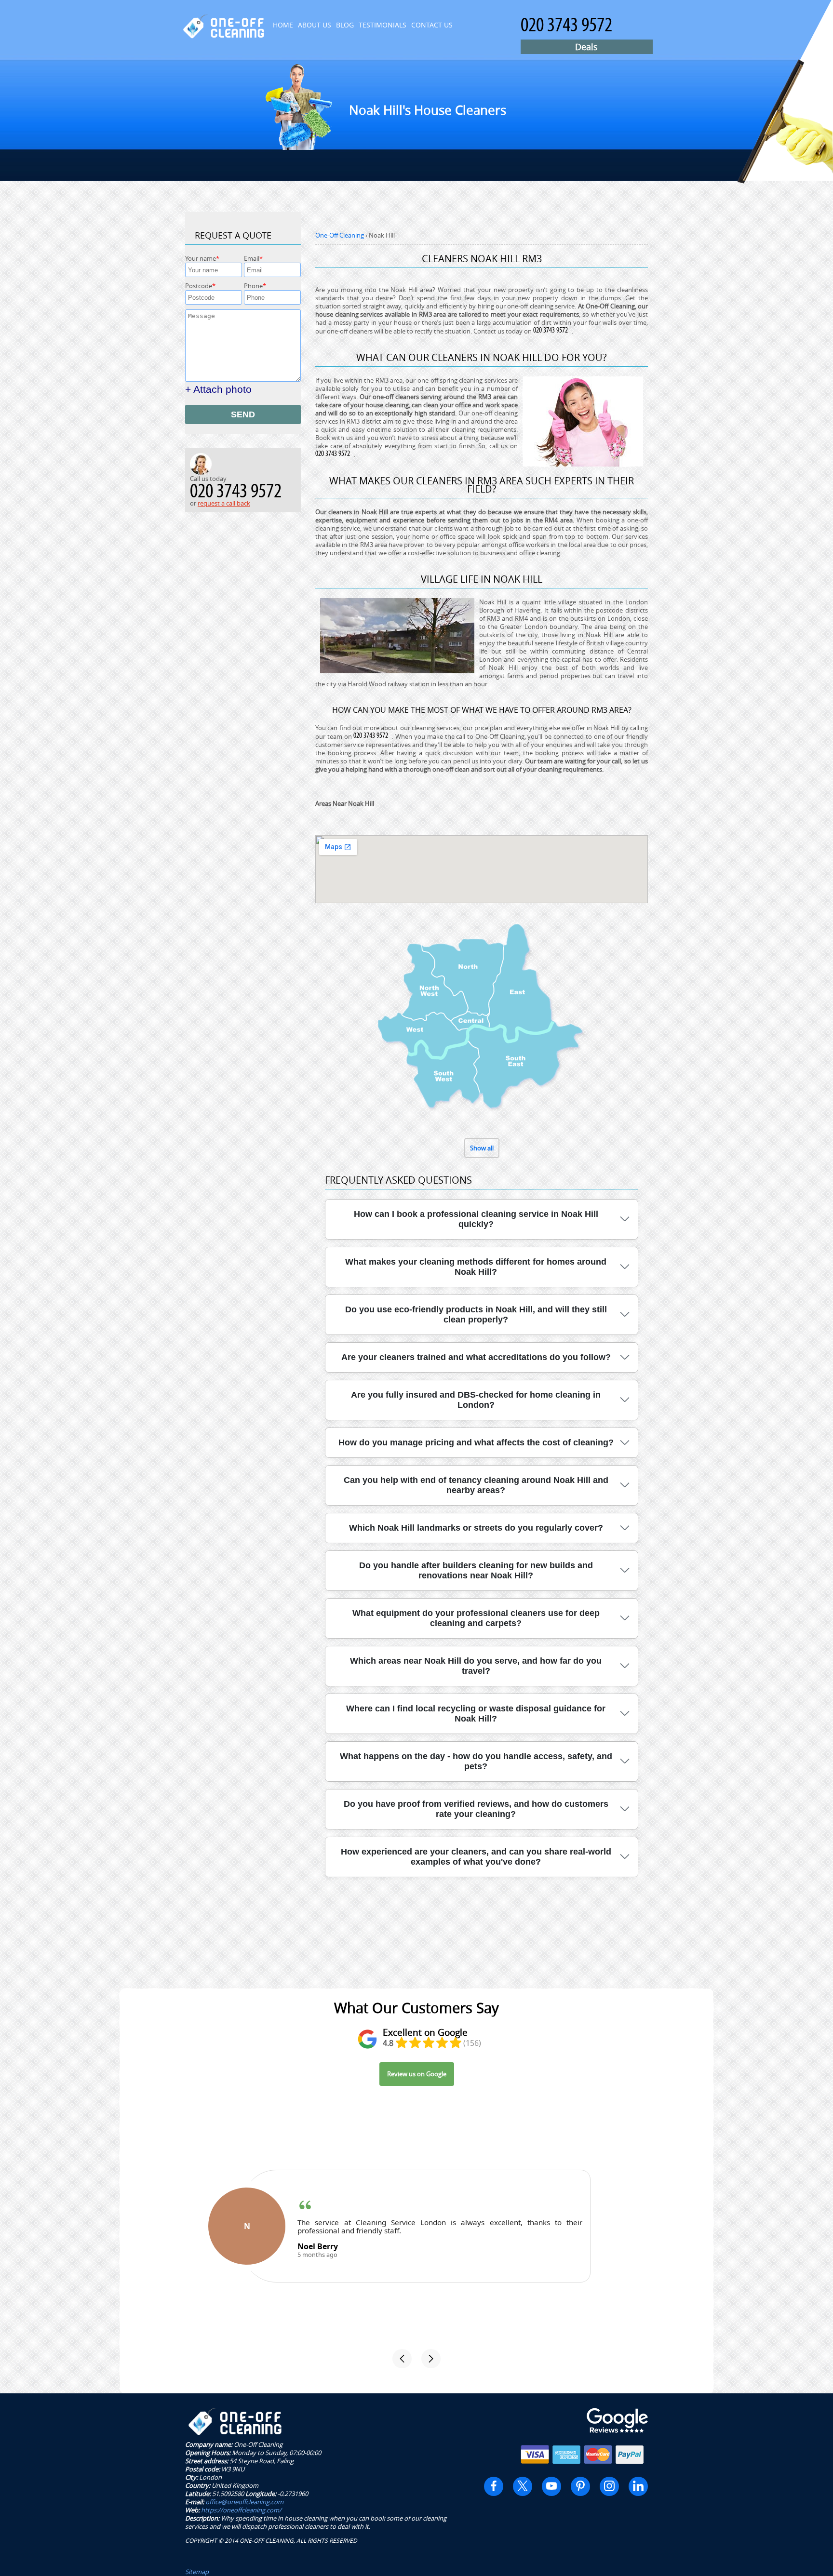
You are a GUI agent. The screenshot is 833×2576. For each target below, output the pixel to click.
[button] (402, 2359)
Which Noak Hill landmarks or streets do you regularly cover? (476, 1528)
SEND (243, 414)
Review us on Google (417, 2074)
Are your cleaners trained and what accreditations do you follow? (476, 1357)
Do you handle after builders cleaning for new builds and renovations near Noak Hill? (476, 1570)
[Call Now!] (552, 331)
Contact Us (432, 25)
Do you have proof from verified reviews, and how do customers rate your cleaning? (476, 1809)
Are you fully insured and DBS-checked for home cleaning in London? (476, 1400)
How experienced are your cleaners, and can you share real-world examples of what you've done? (476, 1857)
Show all (482, 1148)
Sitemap (197, 2572)
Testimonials (383, 25)
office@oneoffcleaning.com (244, 2502)
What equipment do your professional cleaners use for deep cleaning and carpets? (476, 1618)
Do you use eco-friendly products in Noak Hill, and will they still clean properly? (476, 1315)
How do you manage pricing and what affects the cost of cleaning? (476, 1442)
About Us (315, 25)
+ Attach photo (218, 389)
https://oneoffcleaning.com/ (241, 2510)
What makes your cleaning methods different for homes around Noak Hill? (476, 1267)
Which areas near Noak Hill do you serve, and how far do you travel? (476, 1666)
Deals (586, 47)
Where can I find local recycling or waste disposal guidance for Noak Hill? (476, 1714)
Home (283, 25)
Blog (345, 25)
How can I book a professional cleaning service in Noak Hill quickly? (476, 1219)
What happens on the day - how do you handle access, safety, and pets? (476, 1761)
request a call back (224, 503)
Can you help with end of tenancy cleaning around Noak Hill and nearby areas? (476, 1485)
